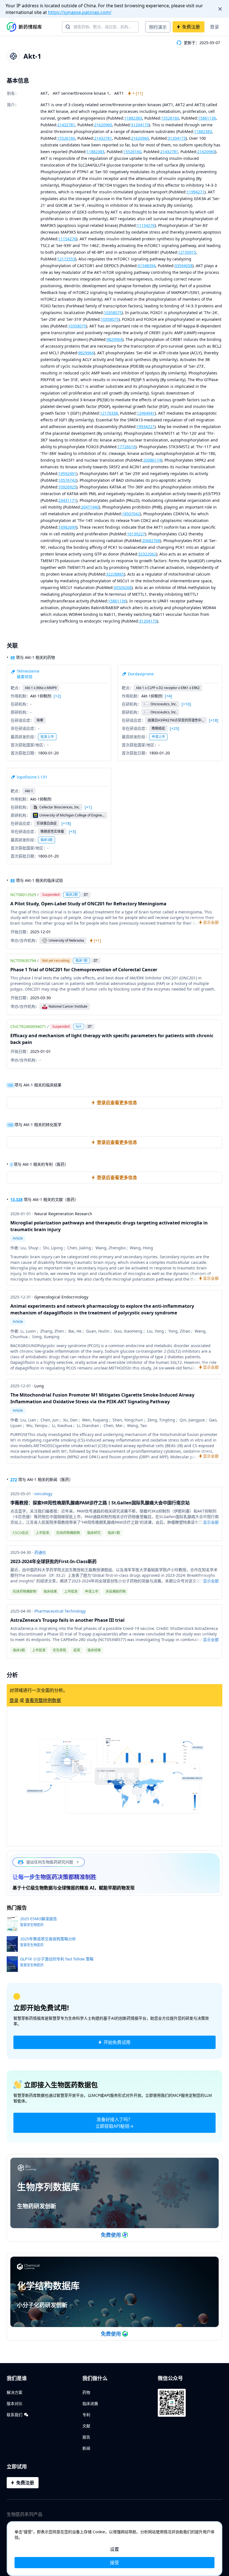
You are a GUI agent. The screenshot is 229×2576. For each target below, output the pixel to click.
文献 (86, 2426)
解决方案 (15, 2392)
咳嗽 (40, 720)
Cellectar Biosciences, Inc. (60, 807)
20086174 (152, 460)
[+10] (186, 704)
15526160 (170, 118)
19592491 (67, 473)
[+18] (214, 720)
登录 (214, 27)
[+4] (168, 696)
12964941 (146, 413)
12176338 (109, 413)
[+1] (88, 807)
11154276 (146, 225)
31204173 (140, 125)
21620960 (103, 125)
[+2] (57, 696)
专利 (86, 2415)
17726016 (127, 447)
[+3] (72, 832)
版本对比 (15, 2403)
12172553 (66, 259)
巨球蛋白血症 (47, 823)
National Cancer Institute (68, 1006)
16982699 (67, 527)
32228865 (115, 574)
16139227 (136, 534)
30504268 (123, 587)
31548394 (147, 266)
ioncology (43, 1494)
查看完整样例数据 (43, 1700)
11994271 (195, 192)
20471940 (90, 507)
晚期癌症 (158, 728)
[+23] (175, 728)
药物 (86, 2392)
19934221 (145, 427)
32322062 (147, 554)
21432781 (66, 125)
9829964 (115, 339)
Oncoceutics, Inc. (164, 704)
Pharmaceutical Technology (60, 1611)
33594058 (183, 266)
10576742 (67, 480)
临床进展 (90, 2403)
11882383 (133, 118)
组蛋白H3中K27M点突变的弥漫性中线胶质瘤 (176, 720)
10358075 (113, 313)
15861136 (207, 118)
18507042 (131, 514)
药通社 (40, 1552)
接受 (115, 2563)
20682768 (151, 541)
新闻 (86, 2448)
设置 (115, 2549)
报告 (86, 2437)
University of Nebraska (66, 940)
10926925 (67, 487)
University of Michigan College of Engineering (72, 815)
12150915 (187, 252)
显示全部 (211, 1522)
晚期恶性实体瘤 (52, 831)
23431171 (67, 500)
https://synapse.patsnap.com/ (80, 12)
